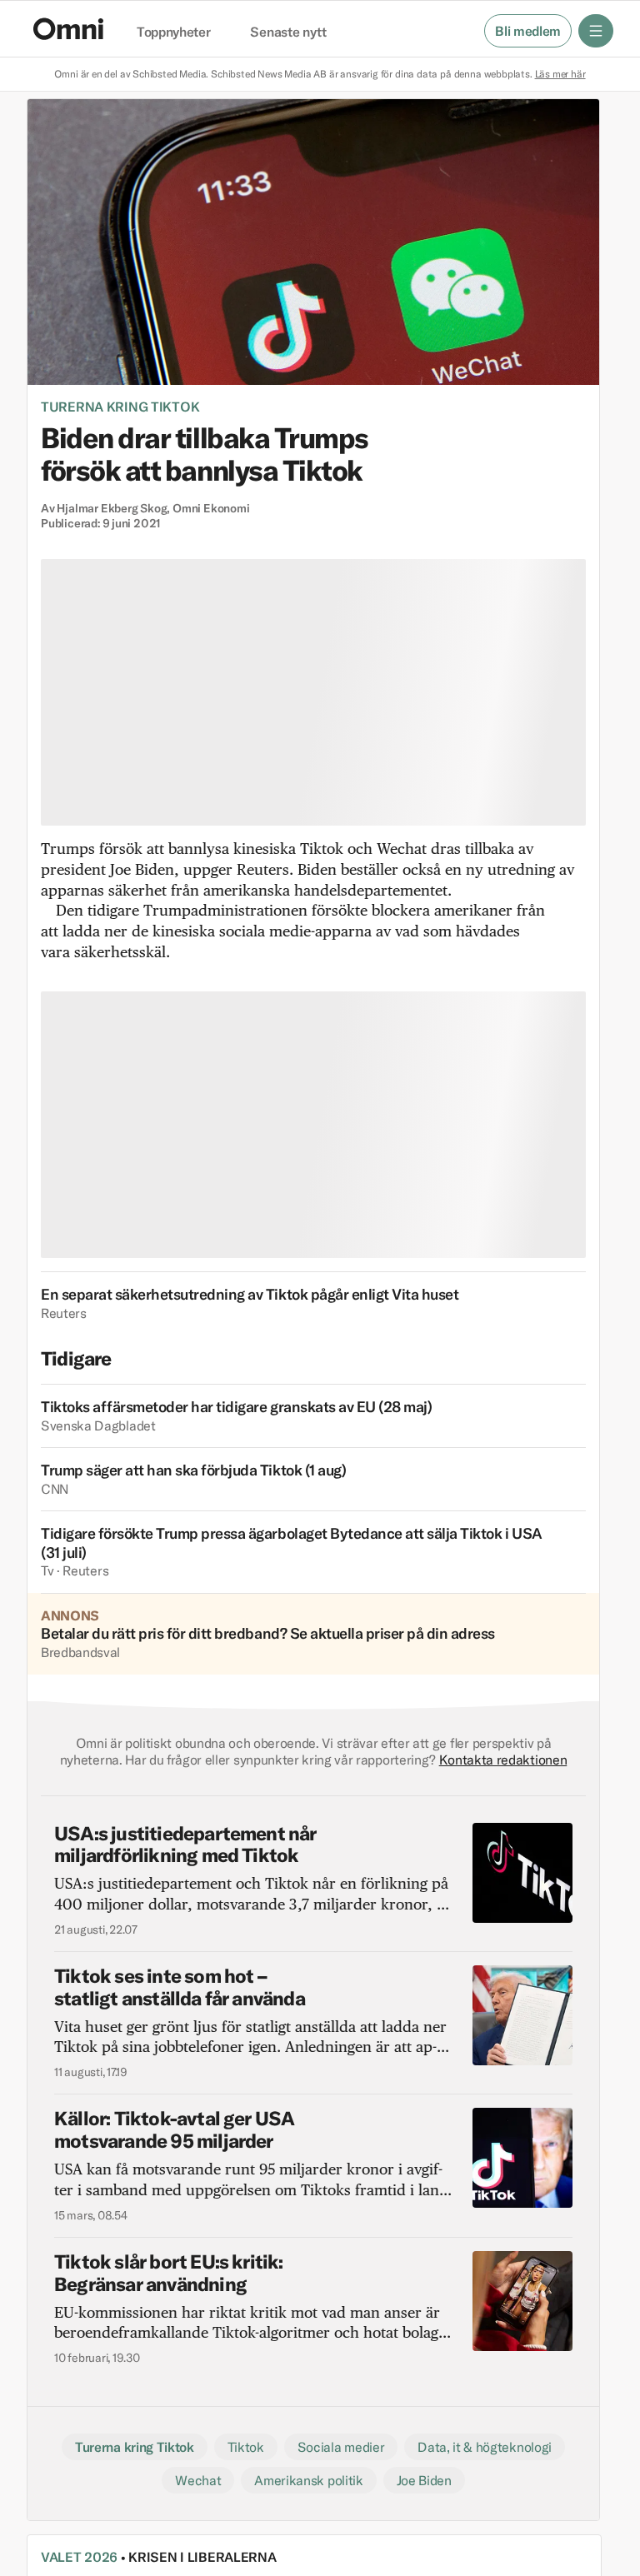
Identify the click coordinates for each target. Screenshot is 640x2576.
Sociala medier (341, 2447)
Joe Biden (424, 2480)
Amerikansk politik (308, 2480)
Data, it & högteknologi (485, 2447)
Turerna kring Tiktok (120, 407)
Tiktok (246, 2447)
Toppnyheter (173, 32)
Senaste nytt (288, 32)
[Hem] (68, 29)
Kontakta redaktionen (503, 1760)
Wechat (198, 2480)
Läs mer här (560, 74)
